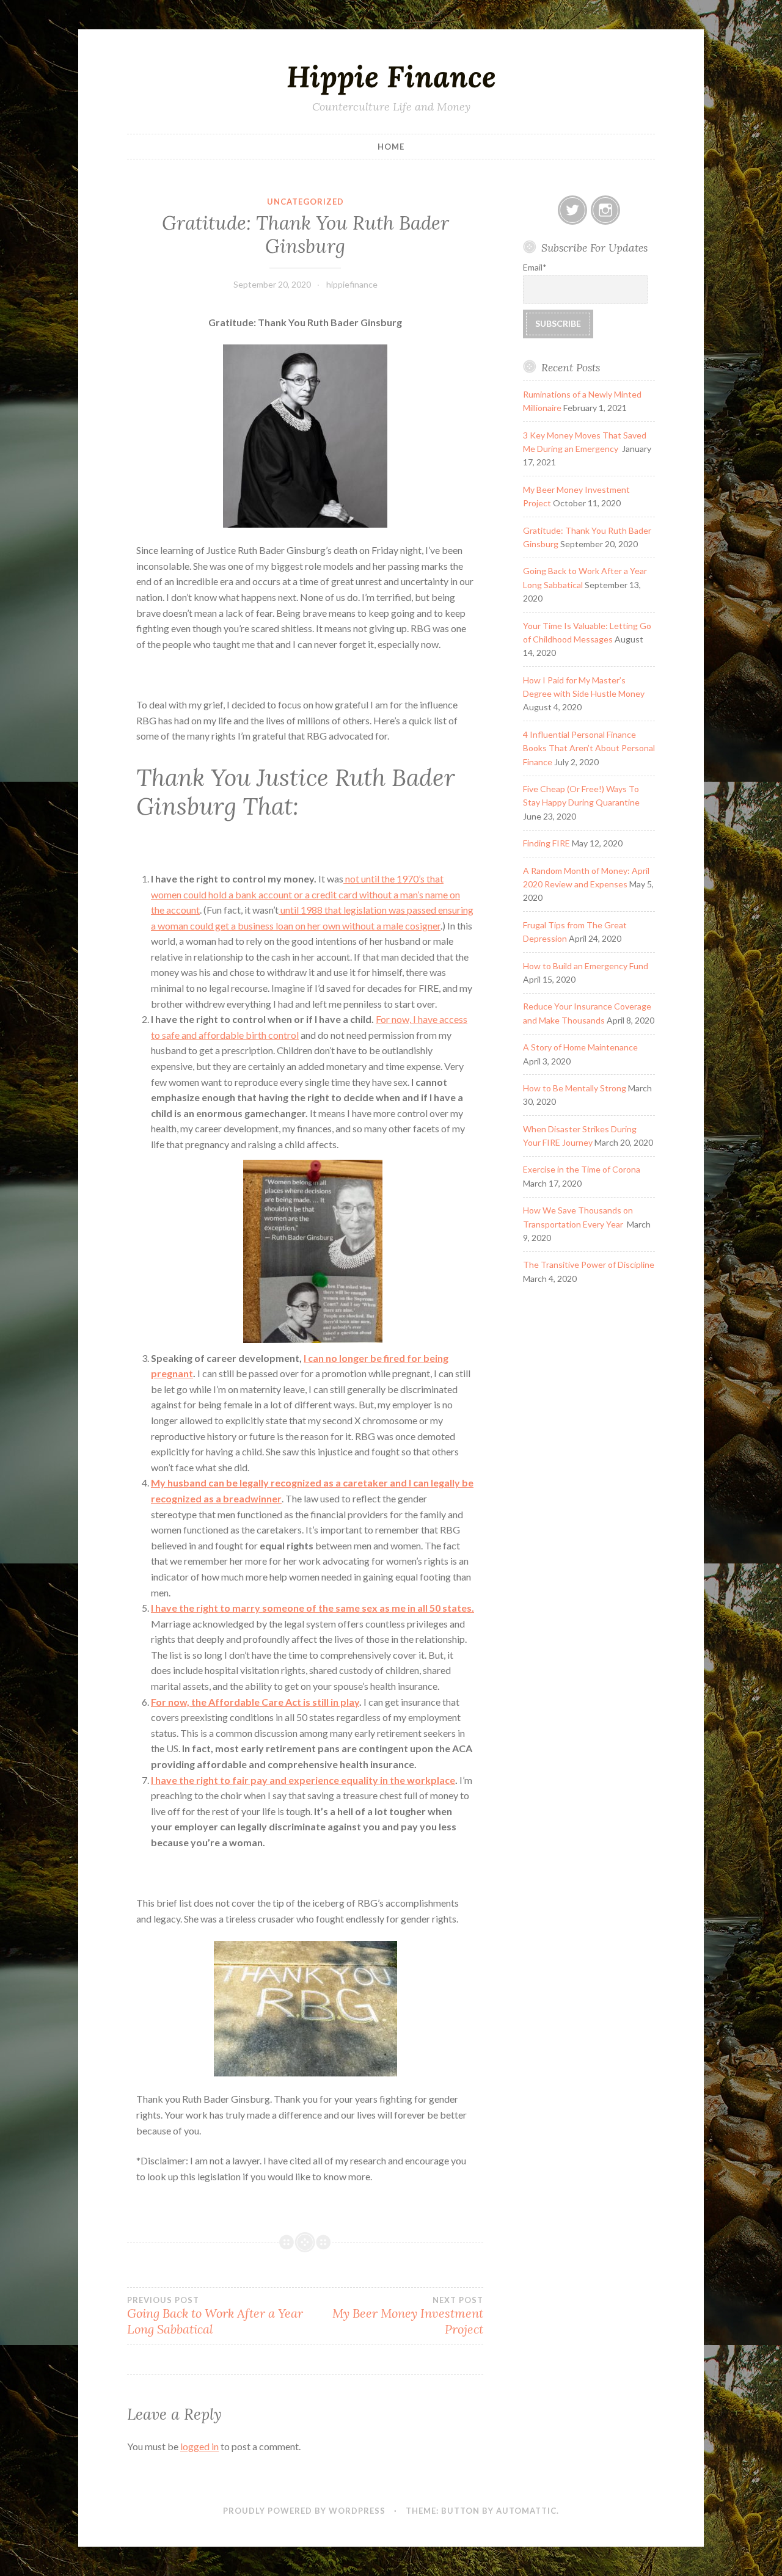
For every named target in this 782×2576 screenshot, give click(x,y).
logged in (199, 2446)
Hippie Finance (391, 76)
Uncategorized (305, 202)
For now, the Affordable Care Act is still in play (255, 1702)
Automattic (526, 2511)
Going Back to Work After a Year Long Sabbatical (215, 2316)
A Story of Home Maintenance (580, 1047)
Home (391, 147)
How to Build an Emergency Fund (586, 966)
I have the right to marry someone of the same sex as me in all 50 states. (312, 1608)
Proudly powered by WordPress (304, 2511)
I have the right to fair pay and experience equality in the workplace (303, 1780)
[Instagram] (605, 210)
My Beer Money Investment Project (408, 2316)
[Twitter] (572, 210)
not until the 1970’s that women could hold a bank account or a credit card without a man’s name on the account (305, 894)
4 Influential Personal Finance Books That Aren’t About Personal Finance (589, 748)
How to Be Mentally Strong (575, 1088)
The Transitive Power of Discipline (589, 1264)
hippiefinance (352, 284)
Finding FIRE (546, 843)
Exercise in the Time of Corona (582, 1169)
